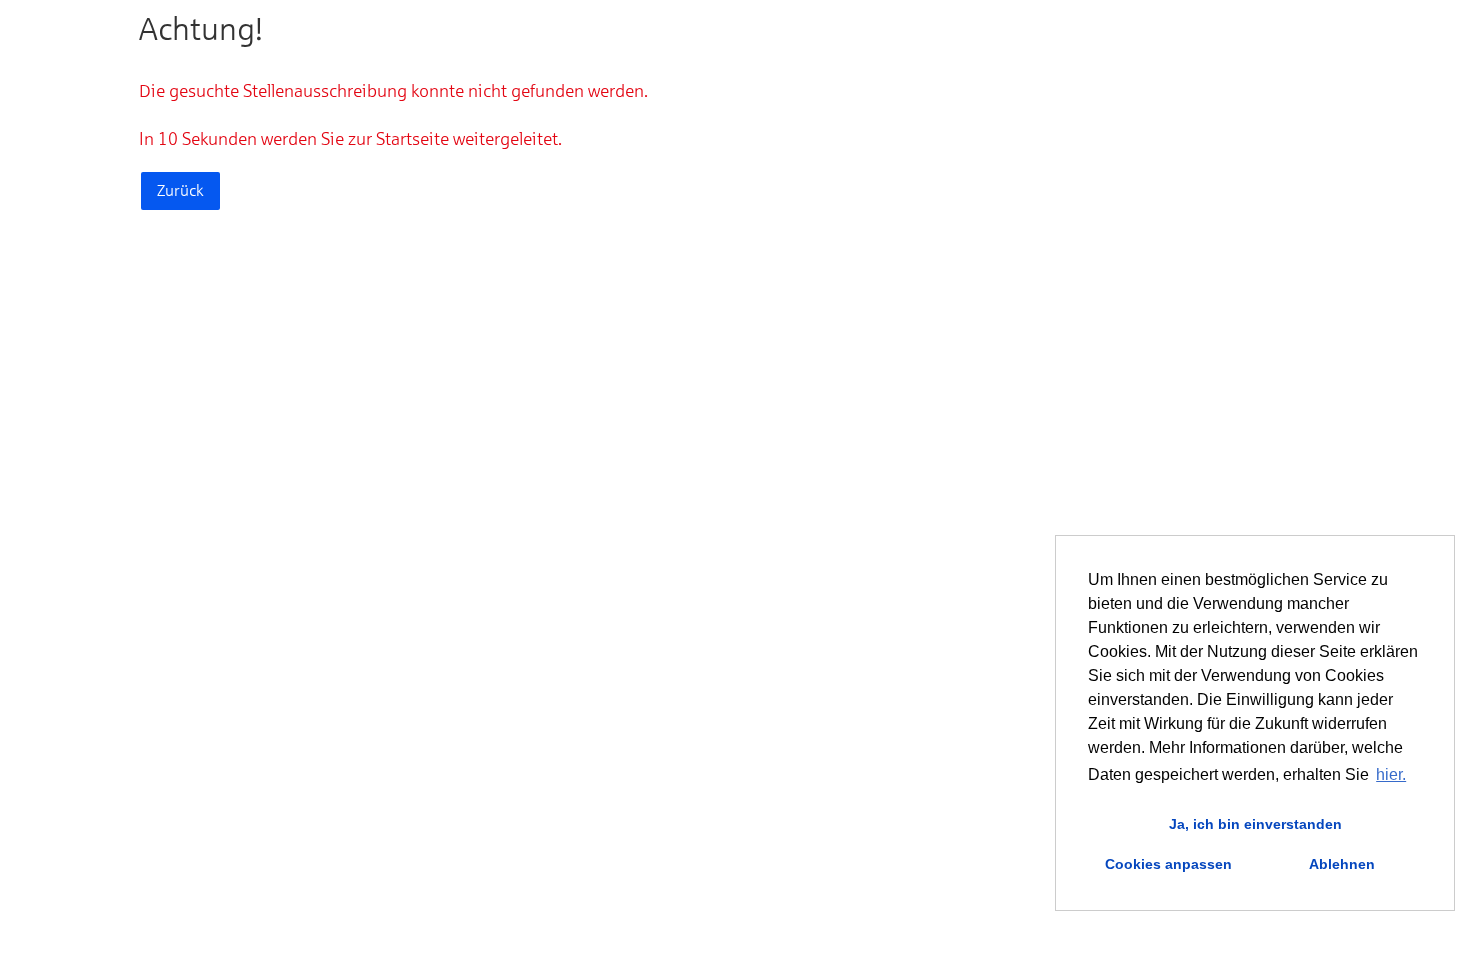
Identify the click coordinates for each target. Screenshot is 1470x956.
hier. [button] (1391, 774)
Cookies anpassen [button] (1168, 864)
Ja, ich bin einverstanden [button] (1255, 824)
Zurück (180, 190)
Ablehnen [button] (1342, 864)
